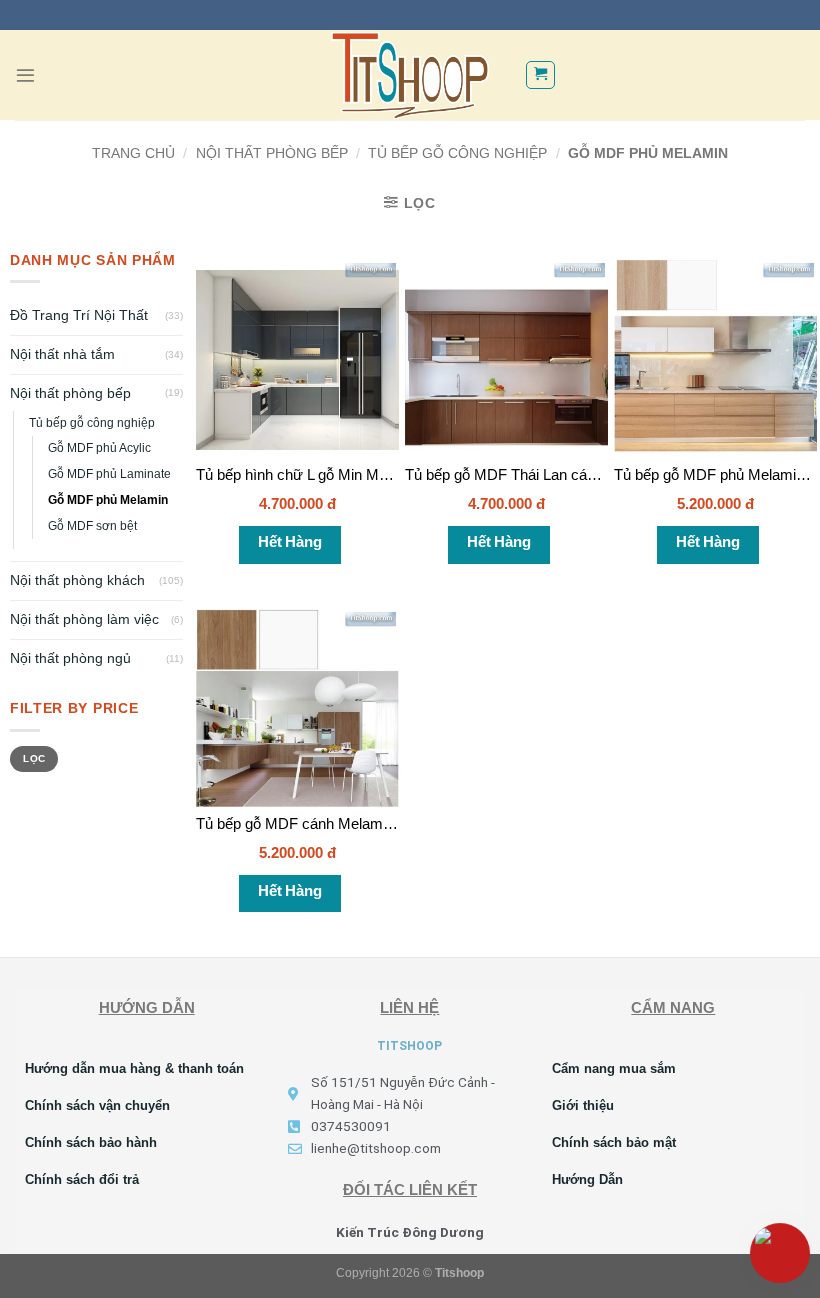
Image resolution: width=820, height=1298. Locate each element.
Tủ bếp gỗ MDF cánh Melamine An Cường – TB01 (360, 823)
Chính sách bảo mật (614, 1142)
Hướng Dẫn (587, 1179)
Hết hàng (289, 541)
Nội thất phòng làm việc (84, 619)
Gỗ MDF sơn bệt (92, 526)
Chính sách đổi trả (82, 1179)
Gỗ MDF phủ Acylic (99, 448)
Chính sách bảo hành (91, 1142)
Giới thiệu (583, 1105)
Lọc (34, 758)
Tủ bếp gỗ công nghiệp (457, 153)
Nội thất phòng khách (77, 580)
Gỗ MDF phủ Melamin (108, 500)
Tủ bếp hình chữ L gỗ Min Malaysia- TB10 (332, 474)
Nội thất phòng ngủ (70, 658)
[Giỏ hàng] (540, 74)
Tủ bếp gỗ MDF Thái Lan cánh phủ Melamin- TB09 (570, 474)
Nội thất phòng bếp (272, 153)
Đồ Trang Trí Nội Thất (79, 315)
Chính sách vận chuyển (97, 1105)
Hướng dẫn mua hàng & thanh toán (134, 1068)
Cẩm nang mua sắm (614, 1068)
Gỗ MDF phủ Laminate (109, 474)
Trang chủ (133, 153)
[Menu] (25, 75)
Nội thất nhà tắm (62, 354)
